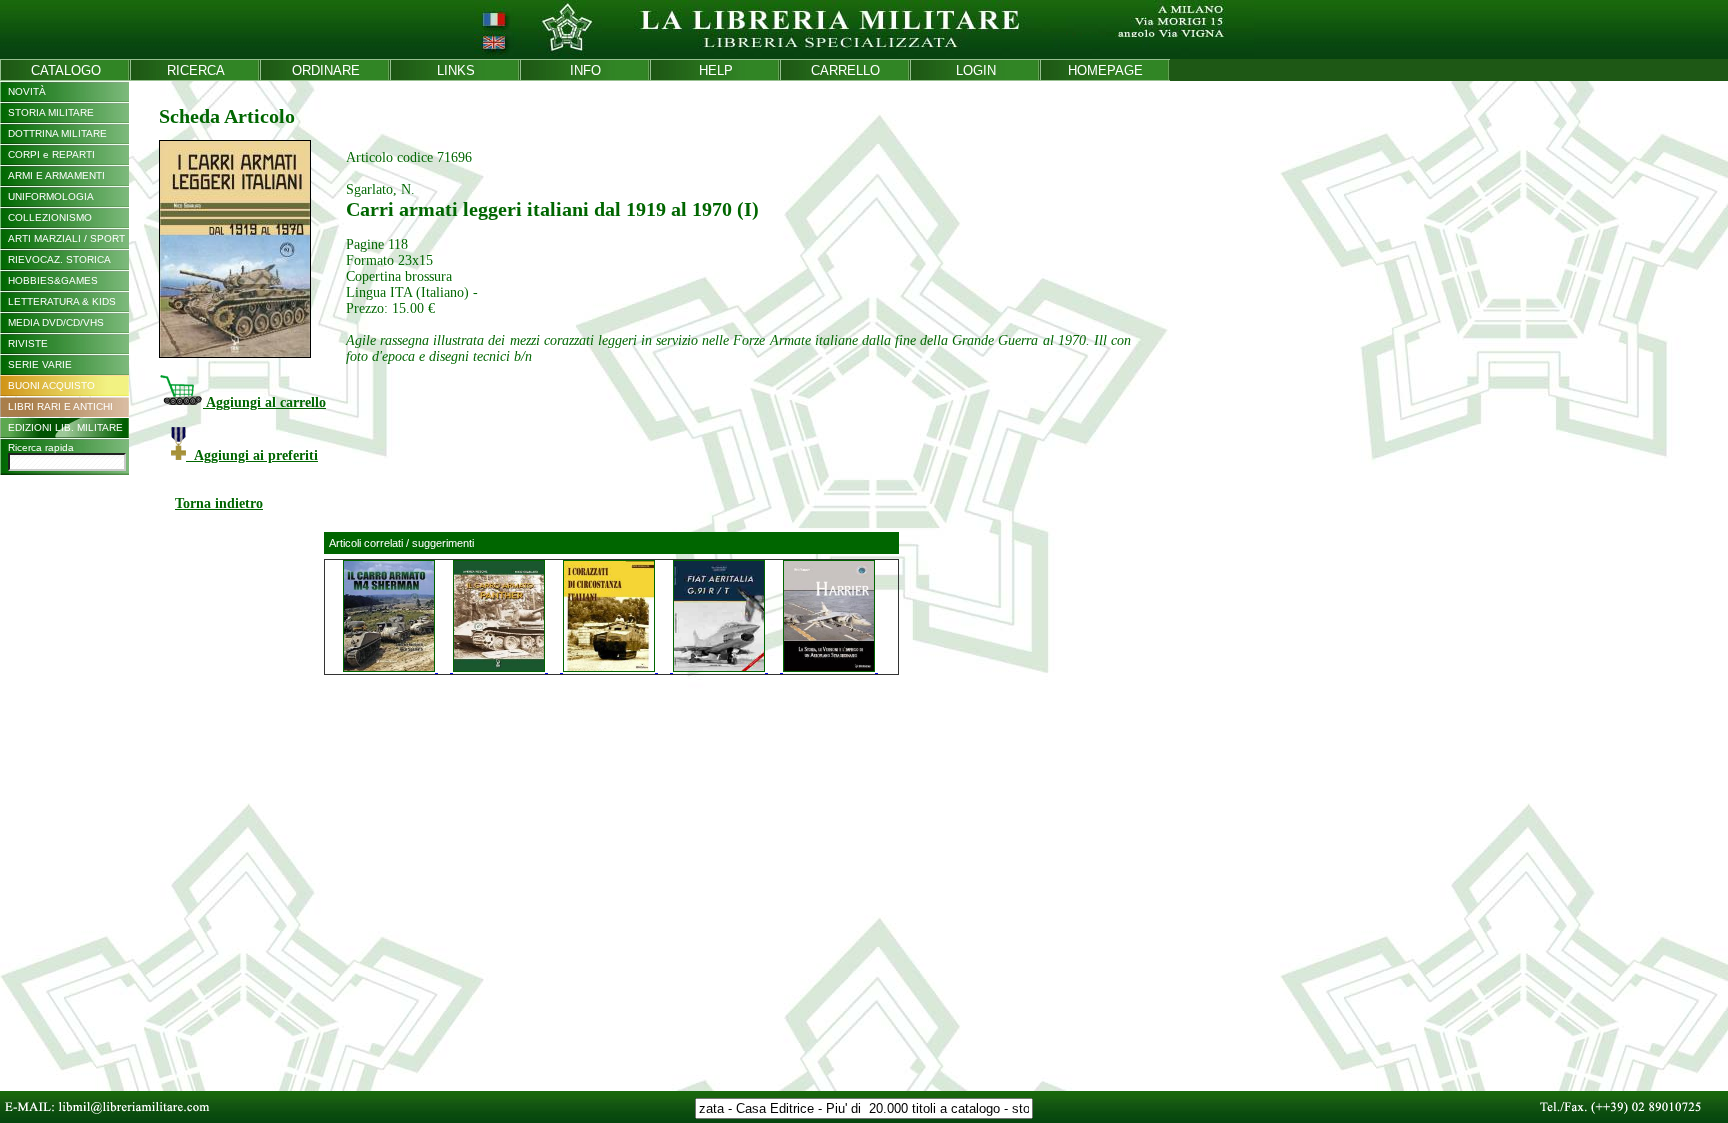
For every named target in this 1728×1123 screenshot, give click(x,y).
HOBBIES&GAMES (53, 280)
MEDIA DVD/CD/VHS (56, 322)
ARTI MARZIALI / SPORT (66, 238)
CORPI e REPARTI (51, 154)
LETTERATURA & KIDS (62, 301)
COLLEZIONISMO (50, 217)
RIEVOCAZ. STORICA (59, 259)
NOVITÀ (27, 91)
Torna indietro (219, 503)
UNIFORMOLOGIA (51, 196)
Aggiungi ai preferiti (252, 455)
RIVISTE (28, 343)
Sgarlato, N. (380, 189)
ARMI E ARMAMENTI (56, 175)
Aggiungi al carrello (264, 402)
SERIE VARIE (40, 364)
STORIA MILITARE (51, 112)
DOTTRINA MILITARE (57, 133)
